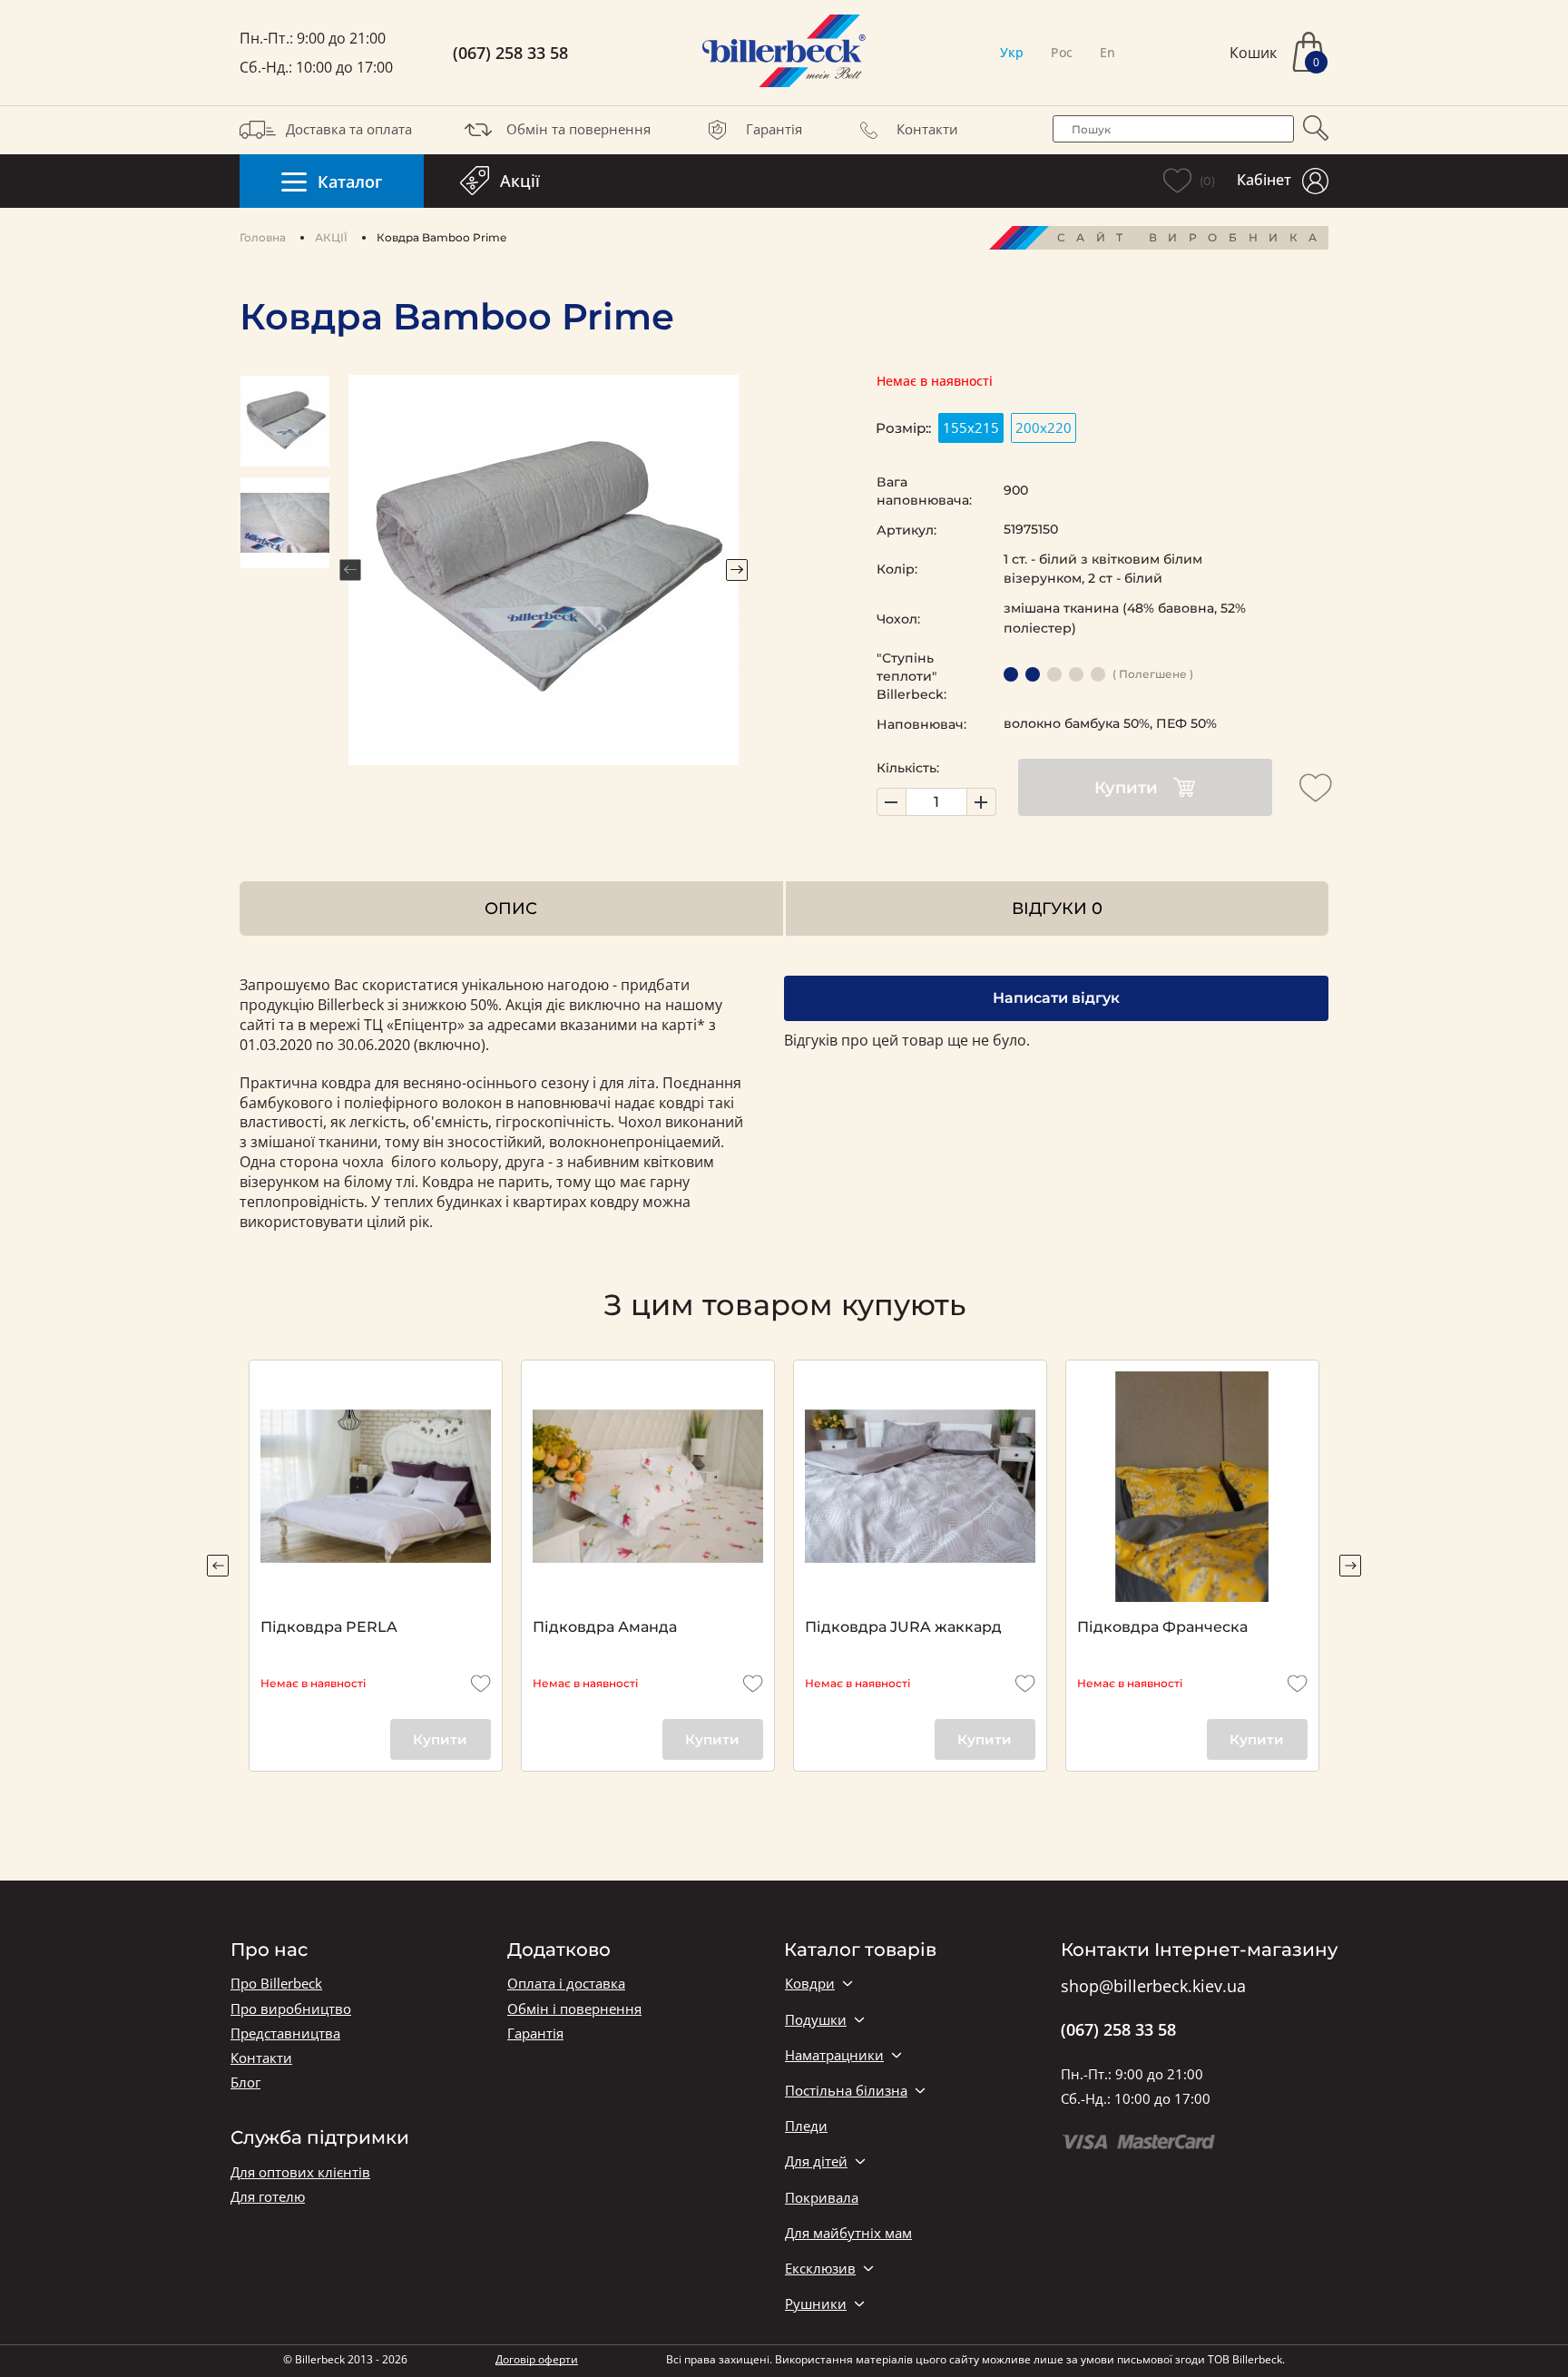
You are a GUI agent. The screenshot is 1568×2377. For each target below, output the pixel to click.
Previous (350, 570)
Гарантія (774, 129)
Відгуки (1057, 908)
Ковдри (810, 1984)
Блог (245, 2082)
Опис (511, 908)
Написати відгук (1056, 998)
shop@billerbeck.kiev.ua (1153, 1987)
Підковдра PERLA (329, 1627)
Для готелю (268, 2197)
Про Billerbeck (276, 1984)
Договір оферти (537, 2359)
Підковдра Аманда (605, 1627)
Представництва (285, 2033)
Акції (520, 181)
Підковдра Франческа (1162, 1627)
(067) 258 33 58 (510, 53)
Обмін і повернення (574, 2009)
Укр (1012, 52)
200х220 (1044, 427)
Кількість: (908, 768)
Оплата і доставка (566, 1984)
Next (737, 570)
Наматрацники (834, 2055)
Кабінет (1264, 180)
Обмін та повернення (578, 129)
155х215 (971, 427)
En (1107, 52)
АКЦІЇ (331, 237)
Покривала (822, 2198)
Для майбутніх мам (848, 2233)
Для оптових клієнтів (300, 2172)
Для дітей (816, 2161)
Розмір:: (903, 428)
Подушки (816, 2020)
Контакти (927, 129)
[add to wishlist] (1316, 788)
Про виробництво (291, 2009)
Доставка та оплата (349, 129)
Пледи (806, 2126)
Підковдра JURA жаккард (903, 1627)
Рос (1062, 52)
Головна (263, 237)
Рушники (816, 2304)
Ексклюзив (820, 2269)
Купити (1126, 788)
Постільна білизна (846, 2091)
